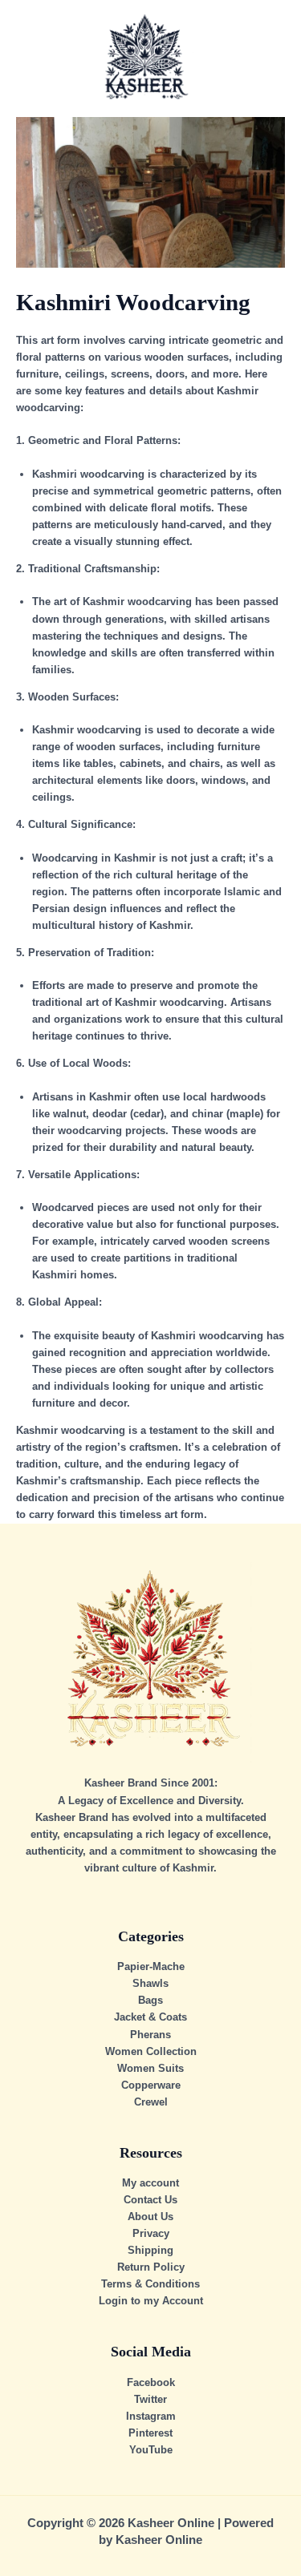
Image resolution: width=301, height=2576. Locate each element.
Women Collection (151, 2051)
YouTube (151, 2450)
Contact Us (150, 2200)
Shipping (150, 2250)
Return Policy (151, 2267)
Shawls (150, 1983)
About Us (150, 2217)
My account (150, 2183)
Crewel (151, 2102)
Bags (150, 2000)
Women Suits (150, 2068)
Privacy (151, 2233)
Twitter (150, 2399)
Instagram (151, 2416)
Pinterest (150, 2433)
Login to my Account (151, 2301)
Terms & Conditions (150, 2284)
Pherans (150, 2035)
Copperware (151, 2085)
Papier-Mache (151, 1966)
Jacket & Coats (150, 2017)
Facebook (151, 2382)
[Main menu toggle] (269, 59)
